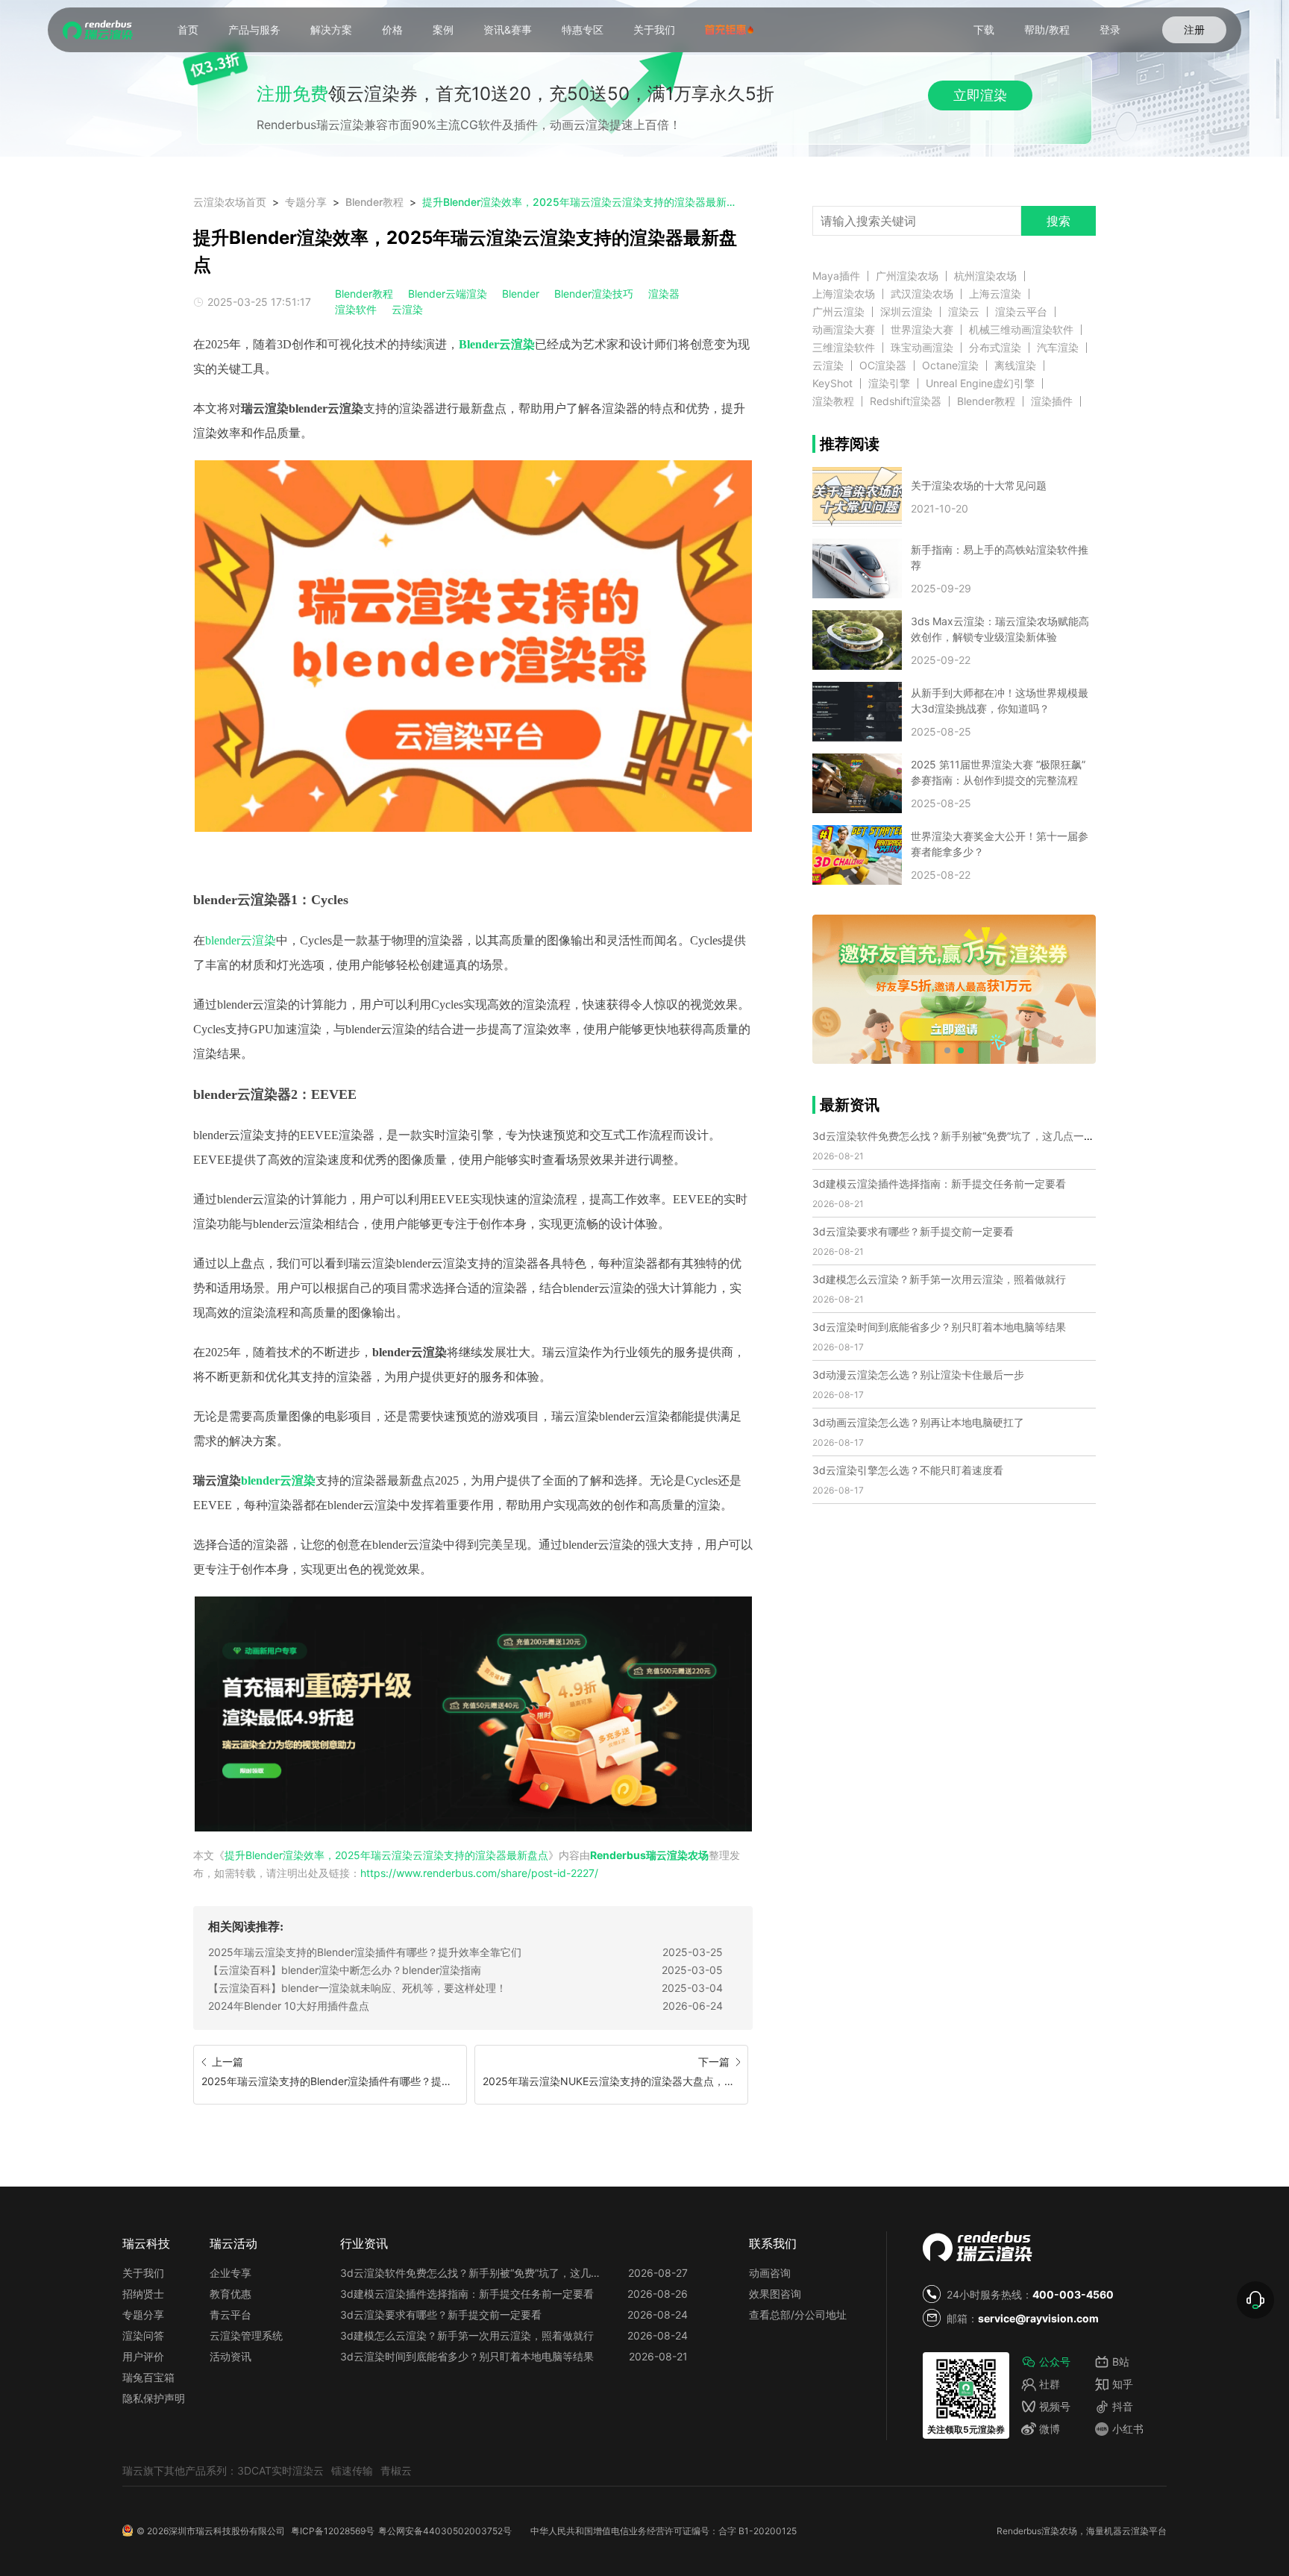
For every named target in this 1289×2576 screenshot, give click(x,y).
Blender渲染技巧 (594, 294)
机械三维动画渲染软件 (1021, 330)
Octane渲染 (950, 366)
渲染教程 (833, 401)
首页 (188, 29)
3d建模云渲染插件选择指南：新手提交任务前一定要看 (939, 1184)
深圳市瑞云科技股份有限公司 (227, 2531)
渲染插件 (1052, 401)
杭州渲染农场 (985, 276)
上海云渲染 (995, 294)
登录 (1110, 29)
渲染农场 (1059, 2531)
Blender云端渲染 (448, 294)
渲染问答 (143, 2335)
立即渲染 (980, 95)
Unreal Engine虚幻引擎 (980, 383)
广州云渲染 (838, 312)
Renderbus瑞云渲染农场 (649, 1855)
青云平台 (230, 2315)
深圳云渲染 (906, 312)
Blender (521, 294)
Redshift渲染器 (906, 401)
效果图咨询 (775, 2294)
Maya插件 (836, 276)
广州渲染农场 (907, 276)
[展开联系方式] (1255, 2300)
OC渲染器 (883, 366)
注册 (1194, 29)
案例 (443, 29)
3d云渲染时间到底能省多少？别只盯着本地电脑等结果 (939, 1327)
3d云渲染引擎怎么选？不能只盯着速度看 (908, 1470)
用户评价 (143, 2356)
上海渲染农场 (844, 294)
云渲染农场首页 (230, 202)
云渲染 (407, 309)
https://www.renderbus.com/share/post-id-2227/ (479, 1873)
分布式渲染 (995, 348)
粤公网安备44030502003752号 (445, 2531)
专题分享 (306, 202)
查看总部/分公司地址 (798, 2315)
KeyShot (832, 383)
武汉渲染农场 (922, 294)
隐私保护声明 (154, 2398)
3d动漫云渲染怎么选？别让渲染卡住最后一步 (918, 1375)
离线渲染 (1015, 366)
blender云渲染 (241, 940)
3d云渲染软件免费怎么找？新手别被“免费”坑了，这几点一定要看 (964, 1136)
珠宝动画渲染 (922, 348)
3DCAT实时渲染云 (280, 2470)
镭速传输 (352, 2470)
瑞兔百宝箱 (148, 2377)
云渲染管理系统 (246, 2335)
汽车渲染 (1058, 348)
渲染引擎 (889, 383)
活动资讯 (230, 2356)
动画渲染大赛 (844, 330)
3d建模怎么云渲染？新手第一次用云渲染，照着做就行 (939, 1279)
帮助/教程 (1047, 29)
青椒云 (396, 2470)
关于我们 (654, 29)
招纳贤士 (143, 2294)
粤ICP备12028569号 (333, 2531)
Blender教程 (374, 202)
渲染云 (964, 312)
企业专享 (230, 2273)
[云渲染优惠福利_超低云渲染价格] (473, 1714)
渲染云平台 (1021, 312)
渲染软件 (356, 309)
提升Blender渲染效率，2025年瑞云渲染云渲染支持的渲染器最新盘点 (581, 202)
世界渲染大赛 (922, 330)
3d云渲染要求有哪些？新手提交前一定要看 (913, 1231)
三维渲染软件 (844, 348)
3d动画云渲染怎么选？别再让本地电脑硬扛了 (918, 1422)
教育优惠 (230, 2294)
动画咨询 (770, 2273)
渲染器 (664, 294)
